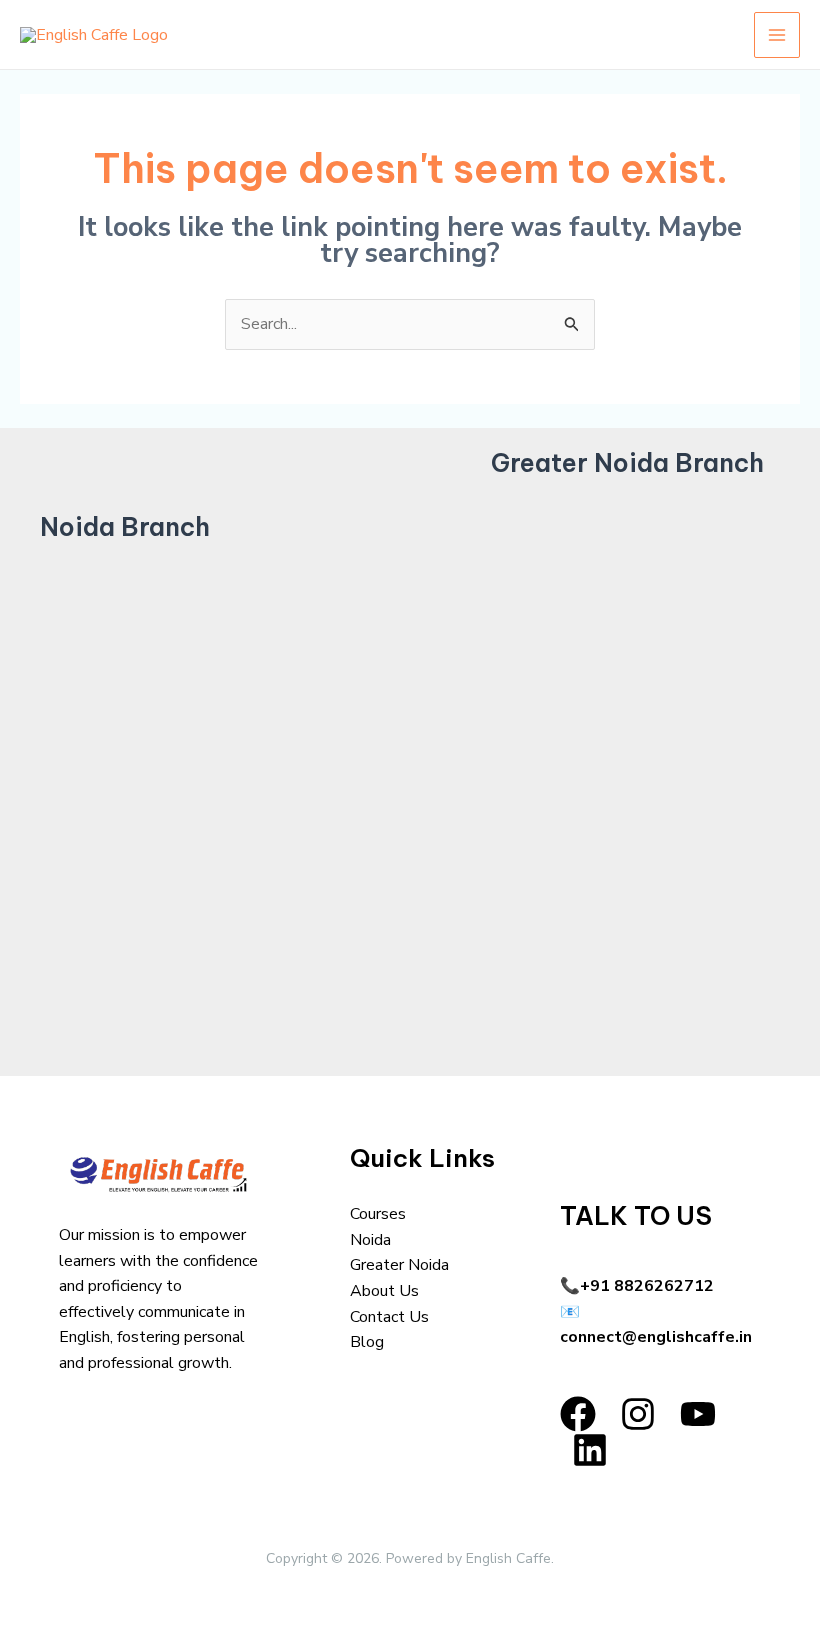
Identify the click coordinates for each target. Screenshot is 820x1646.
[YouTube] (698, 1414)
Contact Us (389, 1317)
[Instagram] (638, 1414)
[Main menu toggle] (777, 35)
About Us (384, 1291)
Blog (367, 1342)
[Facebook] (578, 1414)
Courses (378, 1214)
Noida (370, 1240)
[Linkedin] (590, 1450)
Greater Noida (399, 1265)
